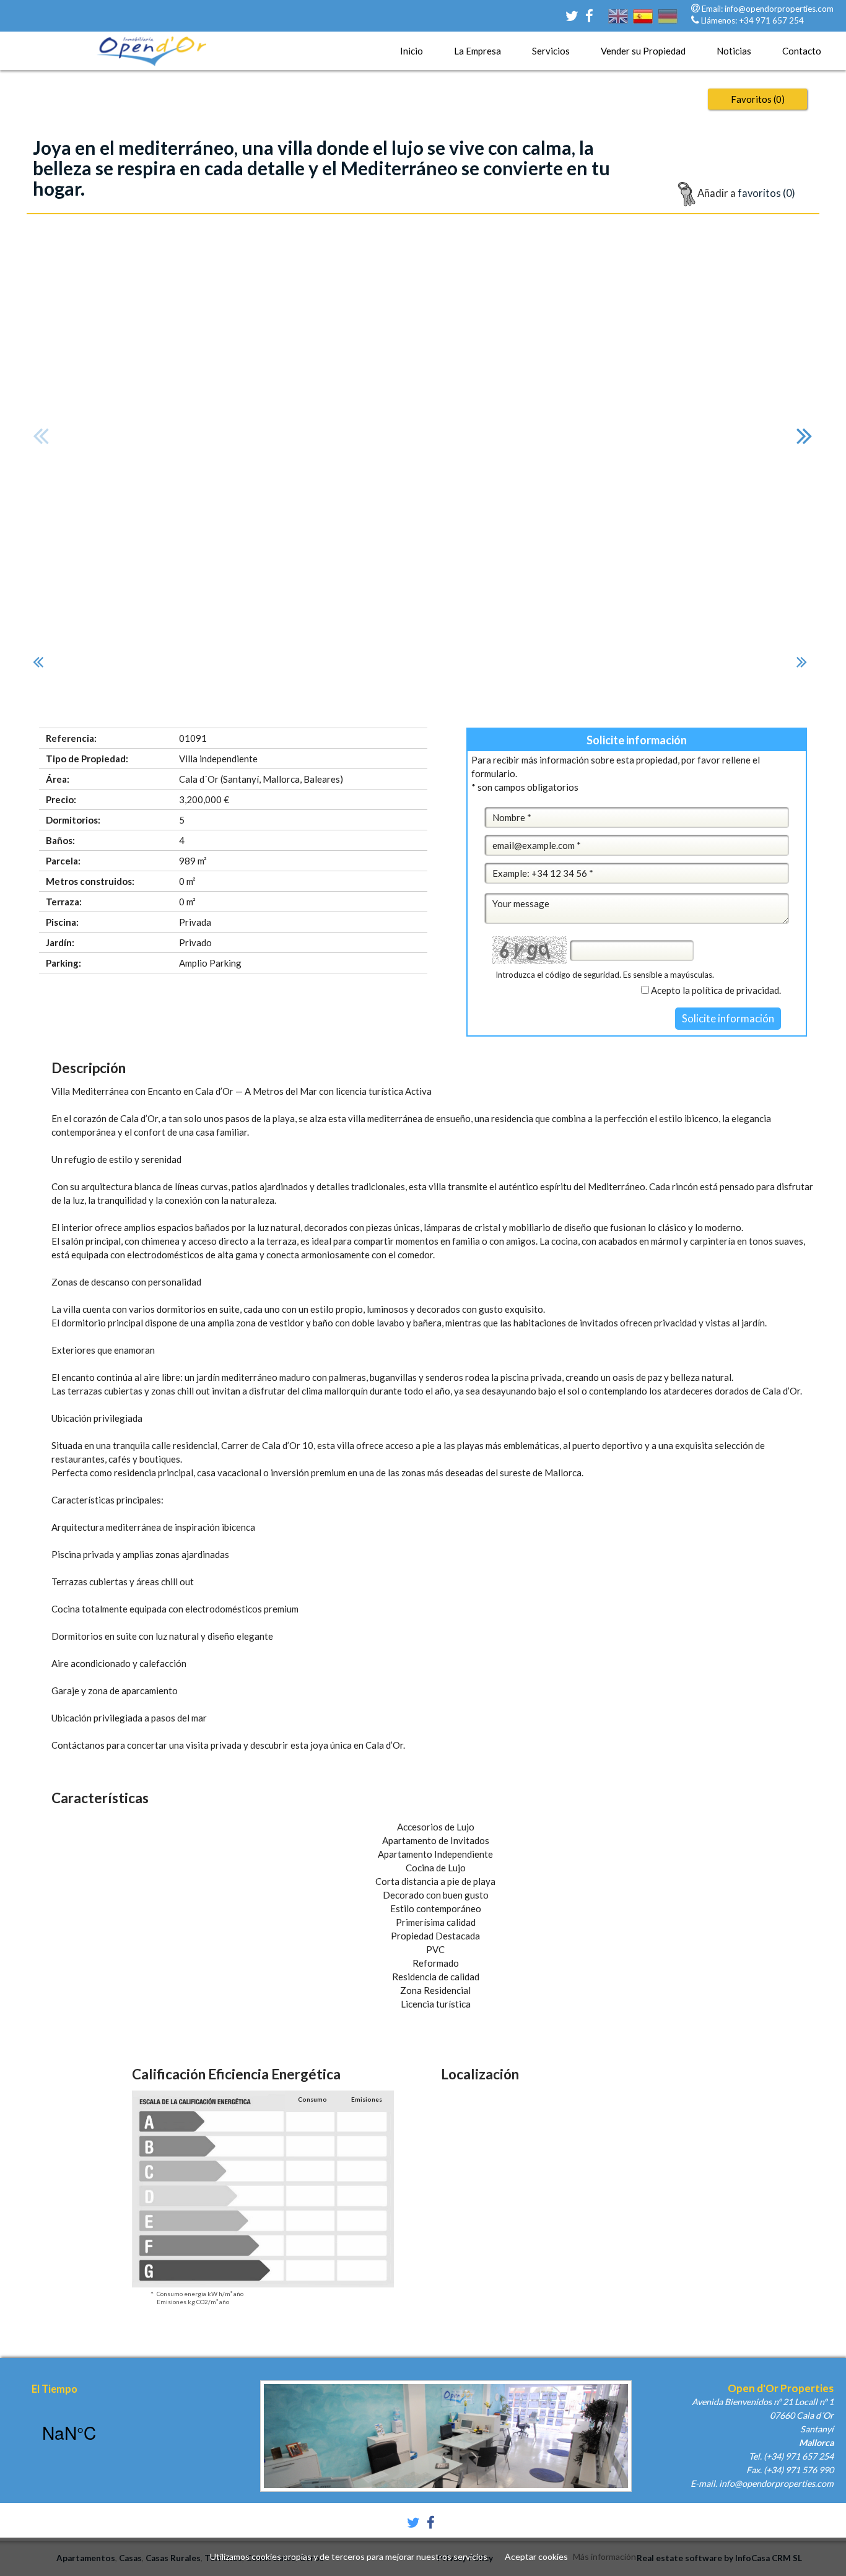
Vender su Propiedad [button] (643, 51)
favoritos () (758, 99)
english (618, 24)
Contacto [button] (802, 51)
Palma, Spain (115, 2432)
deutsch (668, 24)
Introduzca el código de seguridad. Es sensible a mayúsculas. (605, 975)
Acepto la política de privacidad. (716, 990)
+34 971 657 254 (771, 20)
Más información (604, 2556)
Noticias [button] (734, 51)
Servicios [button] (551, 51)
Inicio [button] (412, 51)
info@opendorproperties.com (779, 9)
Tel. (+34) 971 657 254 (791, 2456)
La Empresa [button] (478, 51)
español (643, 24)
